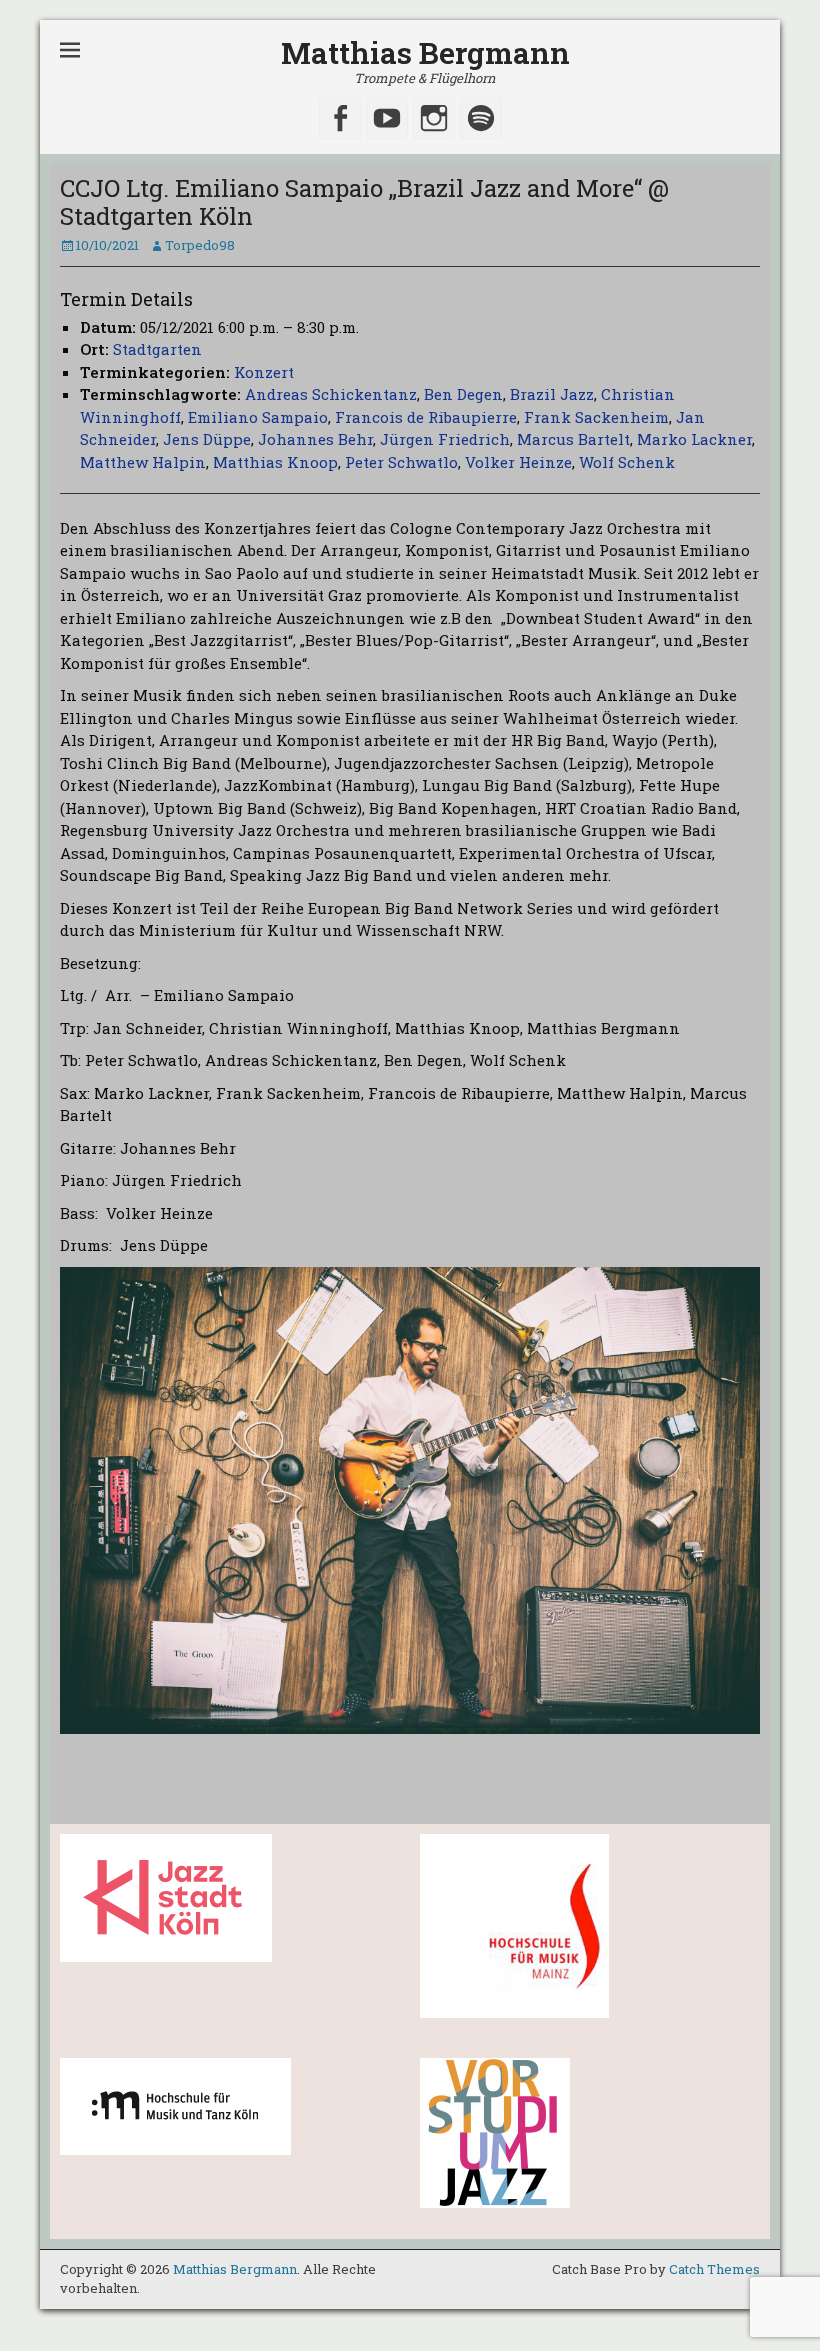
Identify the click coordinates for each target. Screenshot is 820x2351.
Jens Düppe (207, 439)
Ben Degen (463, 394)
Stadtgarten (157, 349)
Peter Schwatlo (401, 462)
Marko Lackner (694, 439)
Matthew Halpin (143, 462)
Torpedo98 (200, 245)
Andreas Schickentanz (331, 394)
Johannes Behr (315, 439)
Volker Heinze (518, 462)
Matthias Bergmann (425, 52)
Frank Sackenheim (596, 417)
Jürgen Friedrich (445, 439)
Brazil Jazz (552, 394)
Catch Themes (714, 2269)
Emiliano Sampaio (258, 417)
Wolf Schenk (627, 462)
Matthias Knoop (275, 462)
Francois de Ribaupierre (426, 417)
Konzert (264, 372)
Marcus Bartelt (573, 439)
